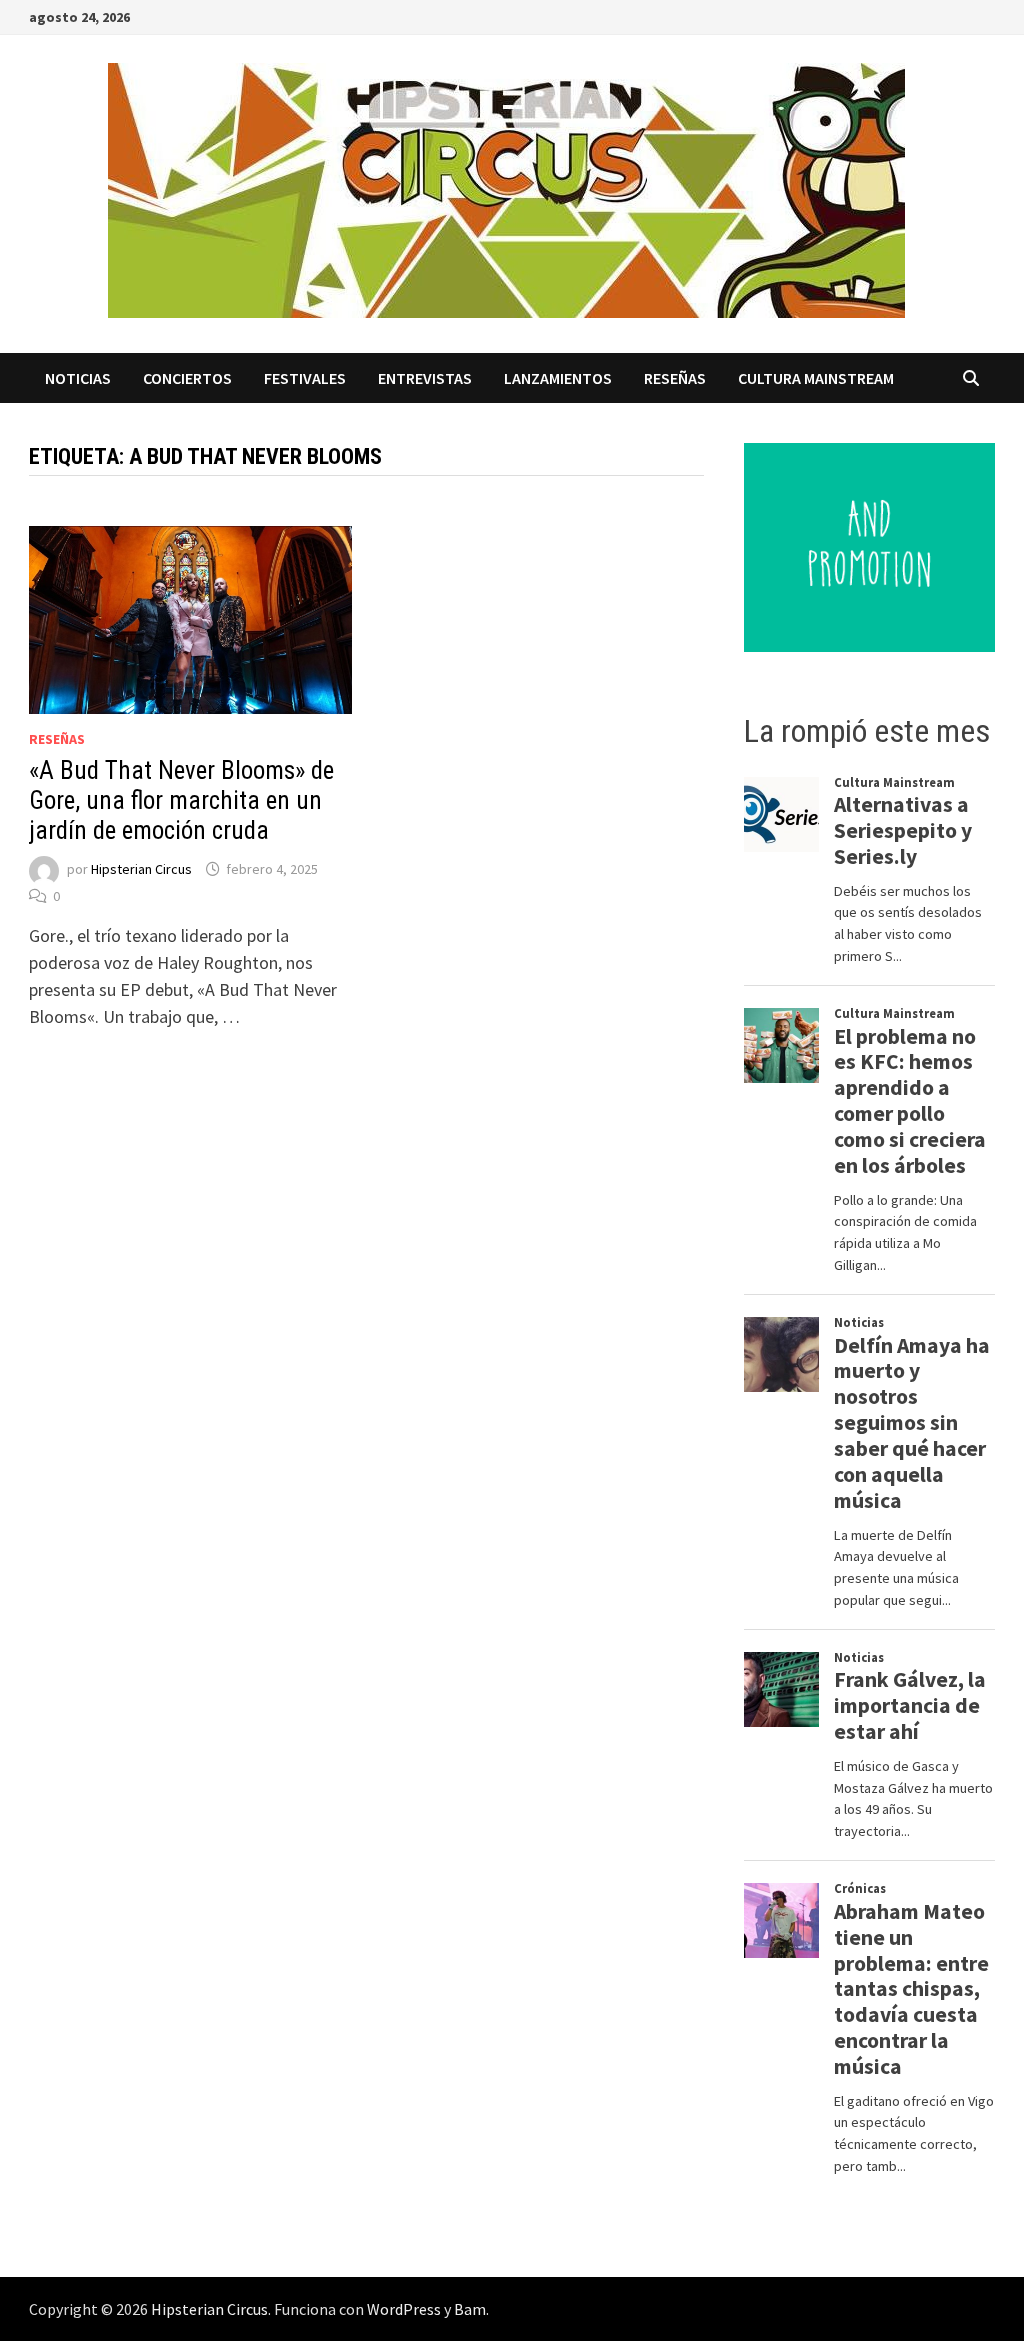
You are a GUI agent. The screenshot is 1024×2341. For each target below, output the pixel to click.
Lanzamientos (558, 378)
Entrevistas (425, 378)
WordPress (404, 2309)
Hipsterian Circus (141, 869)
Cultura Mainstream (816, 378)
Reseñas (675, 378)
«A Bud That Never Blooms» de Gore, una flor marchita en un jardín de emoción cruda (181, 800)
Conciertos (187, 378)
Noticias (78, 378)
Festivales (305, 378)
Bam (470, 2309)
